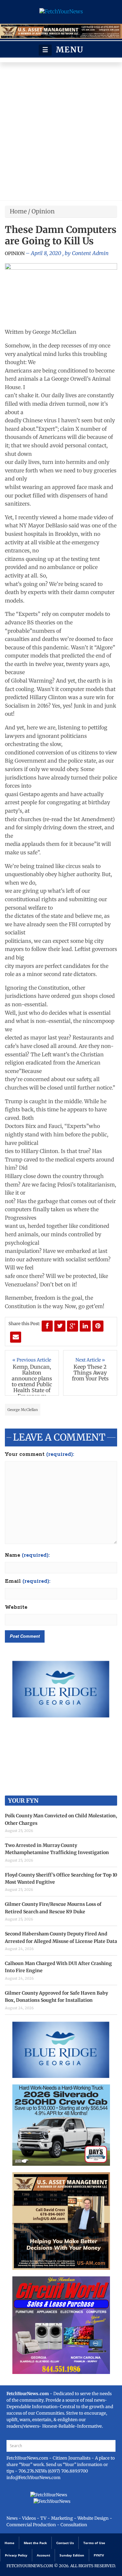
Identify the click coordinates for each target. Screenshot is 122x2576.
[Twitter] (60, 1326)
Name (27, 1555)
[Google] (73, 1326)
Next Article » (90, 1360)
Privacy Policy (16, 2555)
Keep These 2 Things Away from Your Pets (90, 1373)
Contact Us (65, 2543)
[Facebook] (47, 1326)
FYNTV (99, 2555)
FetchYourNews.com (28, 2458)
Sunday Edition (72, 2555)
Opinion (43, 211)
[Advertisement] (61, 133)
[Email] (16, 1337)
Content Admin (90, 253)
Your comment (40, 1455)
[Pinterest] (98, 1326)
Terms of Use (94, 2543)
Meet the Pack (35, 2543)
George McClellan (23, 1410)
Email (28, 1581)
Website (16, 1607)
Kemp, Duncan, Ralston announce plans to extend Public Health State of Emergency (32, 1381)
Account (43, 2555)
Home (18, 211)
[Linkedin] (85, 1326)
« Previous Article (32, 1360)
